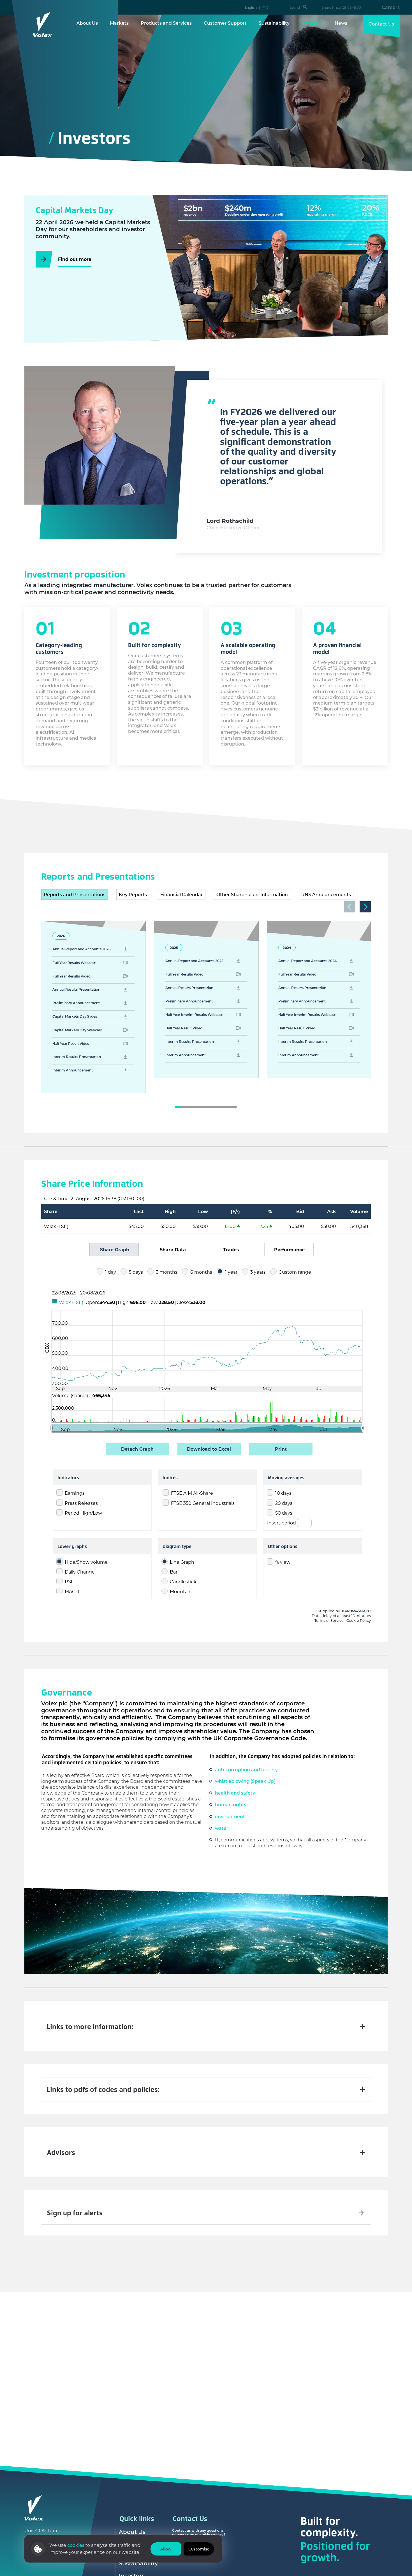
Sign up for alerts (75, 2213)
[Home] (43, 24)
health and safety (235, 1793)
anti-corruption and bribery (246, 1769)
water (222, 1828)
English (251, 7)
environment (230, 1816)
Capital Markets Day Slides (75, 1016)
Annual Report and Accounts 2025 (194, 961)
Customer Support (225, 23)
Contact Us (381, 24)
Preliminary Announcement (76, 1003)
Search (296, 7)
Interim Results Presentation (77, 1057)
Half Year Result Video (71, 1043)
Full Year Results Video (71, 976)
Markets (119, 23)
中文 (266, 7)
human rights (231, 1805)
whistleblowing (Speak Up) (245, 1781)
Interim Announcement (73, 1070)
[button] (365, 907)
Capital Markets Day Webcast (77, 1030)
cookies (76, 2545)
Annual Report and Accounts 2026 (82, 949)
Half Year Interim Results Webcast (194, 1015)
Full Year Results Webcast (74, 963)
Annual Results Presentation (76, 989)
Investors (312, 23)
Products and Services (166, 23)
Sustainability (274, 23)
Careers (391, 7)
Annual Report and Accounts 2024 (307, 961)
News (341, 23)
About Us (87, 23)
